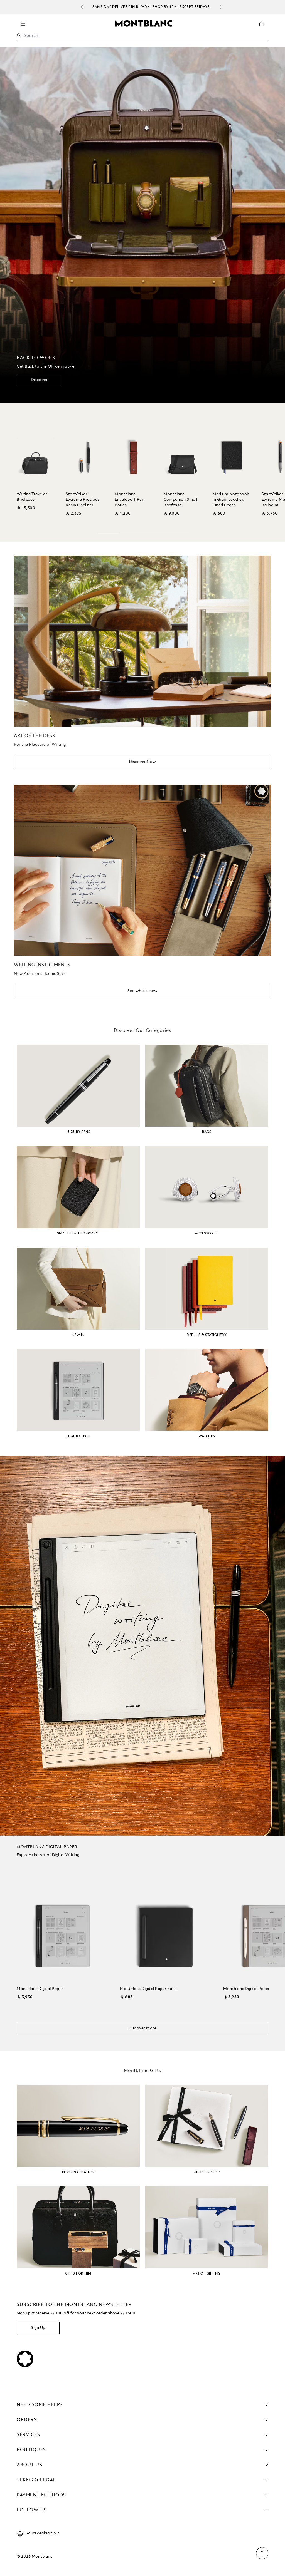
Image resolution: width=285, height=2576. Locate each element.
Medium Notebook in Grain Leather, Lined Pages (231, 500)
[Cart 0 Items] (264, 28)
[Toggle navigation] (23, 23)
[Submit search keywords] (19, 36)
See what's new (143, 991)
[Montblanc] (144, 23)
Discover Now (143, 762)
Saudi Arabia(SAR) (43, 2533)
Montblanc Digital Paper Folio (148, 1989)
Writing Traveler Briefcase (32, 497)
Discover (39, 380)
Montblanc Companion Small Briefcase (180, 500)
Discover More (143, 2028)
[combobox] (142, 37)
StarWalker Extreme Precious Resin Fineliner (83, 500)
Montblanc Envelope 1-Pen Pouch (129, 500)
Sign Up (38, 2328)
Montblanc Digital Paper (40, 1989)
